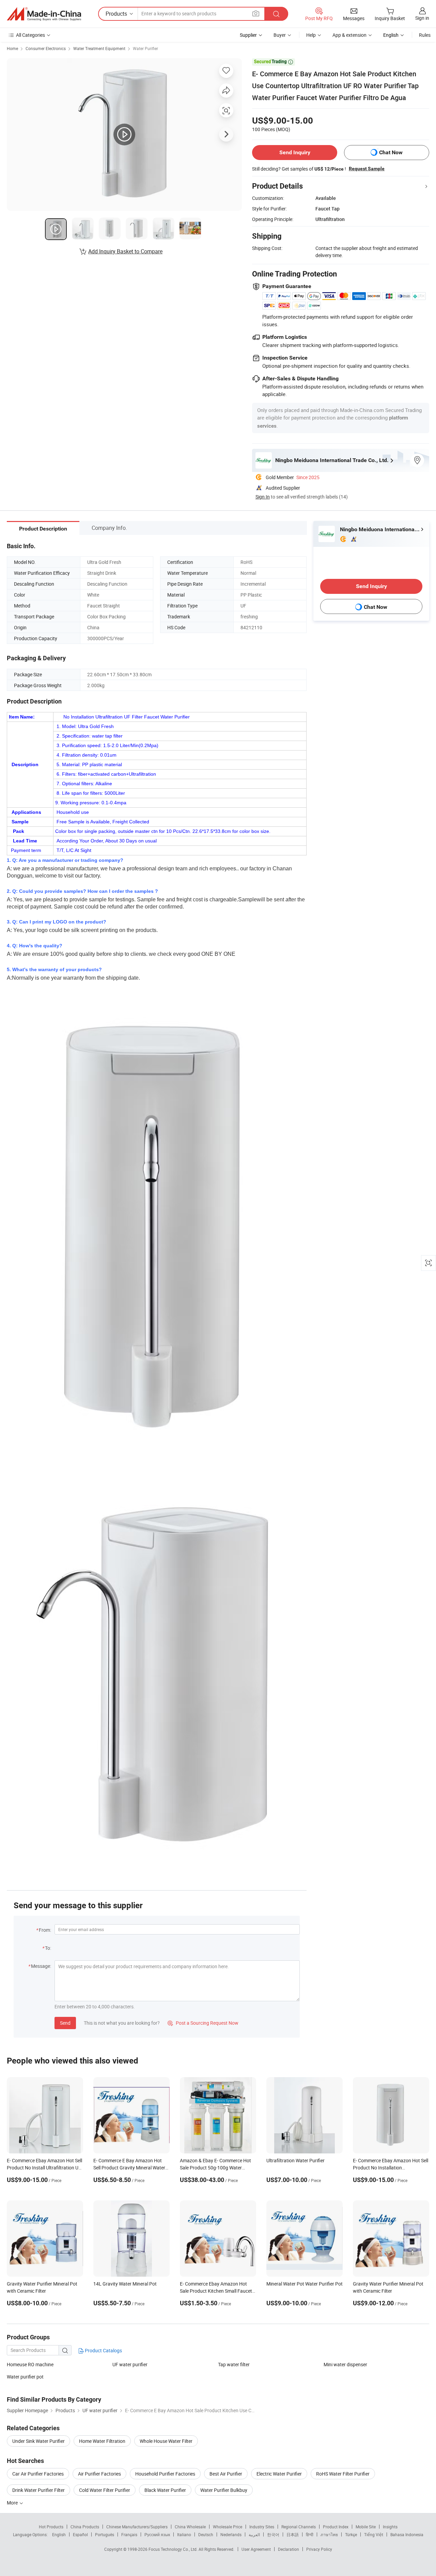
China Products (85, 2527)
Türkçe (351, 2534)
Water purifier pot (25, 2377)
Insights (390, 2527)
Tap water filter (234, 2364)
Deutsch (206, 2534)
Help (311, 35)
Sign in (422, 18)
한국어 (273, 2534)
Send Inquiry (295, 152)
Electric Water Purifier (279, 2474)
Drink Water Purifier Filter (38, 2490)
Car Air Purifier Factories (38, 2474)
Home (12, 48)
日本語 (293, 2534)
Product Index (336, 2527)
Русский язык (157, 2534)
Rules (425, 35)
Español (80, 2534)
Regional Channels (299, 2527)
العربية (254, 2534)
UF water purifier (130, 2364)
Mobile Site (366, 2527)
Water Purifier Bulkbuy (224, 2490)
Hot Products (51, 2527)
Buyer (280, 35)
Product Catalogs (103, 2350)
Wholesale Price (228, 2527)
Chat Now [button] (391, 152)
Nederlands (231, 2534)
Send (65, 2023)
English (59, 2534)
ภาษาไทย (329, 2534)
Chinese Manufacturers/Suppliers (137, 2527)
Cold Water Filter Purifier (105, 2490)
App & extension (349, 35)
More (13, 2503)
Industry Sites (262, 2527)
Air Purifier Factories (99, 2474)
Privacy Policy (319, 2549)
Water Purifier (145, 48)
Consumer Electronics (46, 48)
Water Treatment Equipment (99, 48)
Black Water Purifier (165, 2490)
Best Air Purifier (226, 2474)
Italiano (184, 2534)
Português (105, 2534)
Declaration (289, 2549)
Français (129, 2534)
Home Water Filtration (102, 2441)
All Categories (30, 35)
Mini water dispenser (345, 2364)
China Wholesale (190, 2527)
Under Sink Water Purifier (38, 2441)
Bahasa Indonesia (407, 2534)
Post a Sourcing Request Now (203, 2023)
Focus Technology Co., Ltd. (174, 2549)
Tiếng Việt (374, 2534)
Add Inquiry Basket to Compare (125, 251)
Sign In (263, 497)
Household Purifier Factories (165, 2474)
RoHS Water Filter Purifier (343, 2474)
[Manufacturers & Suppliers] (44, 14)
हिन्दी (310, 2534)
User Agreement (256, 2549)
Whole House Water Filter (166, 2441)
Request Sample (367, 169)
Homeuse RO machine (30, 2364)
